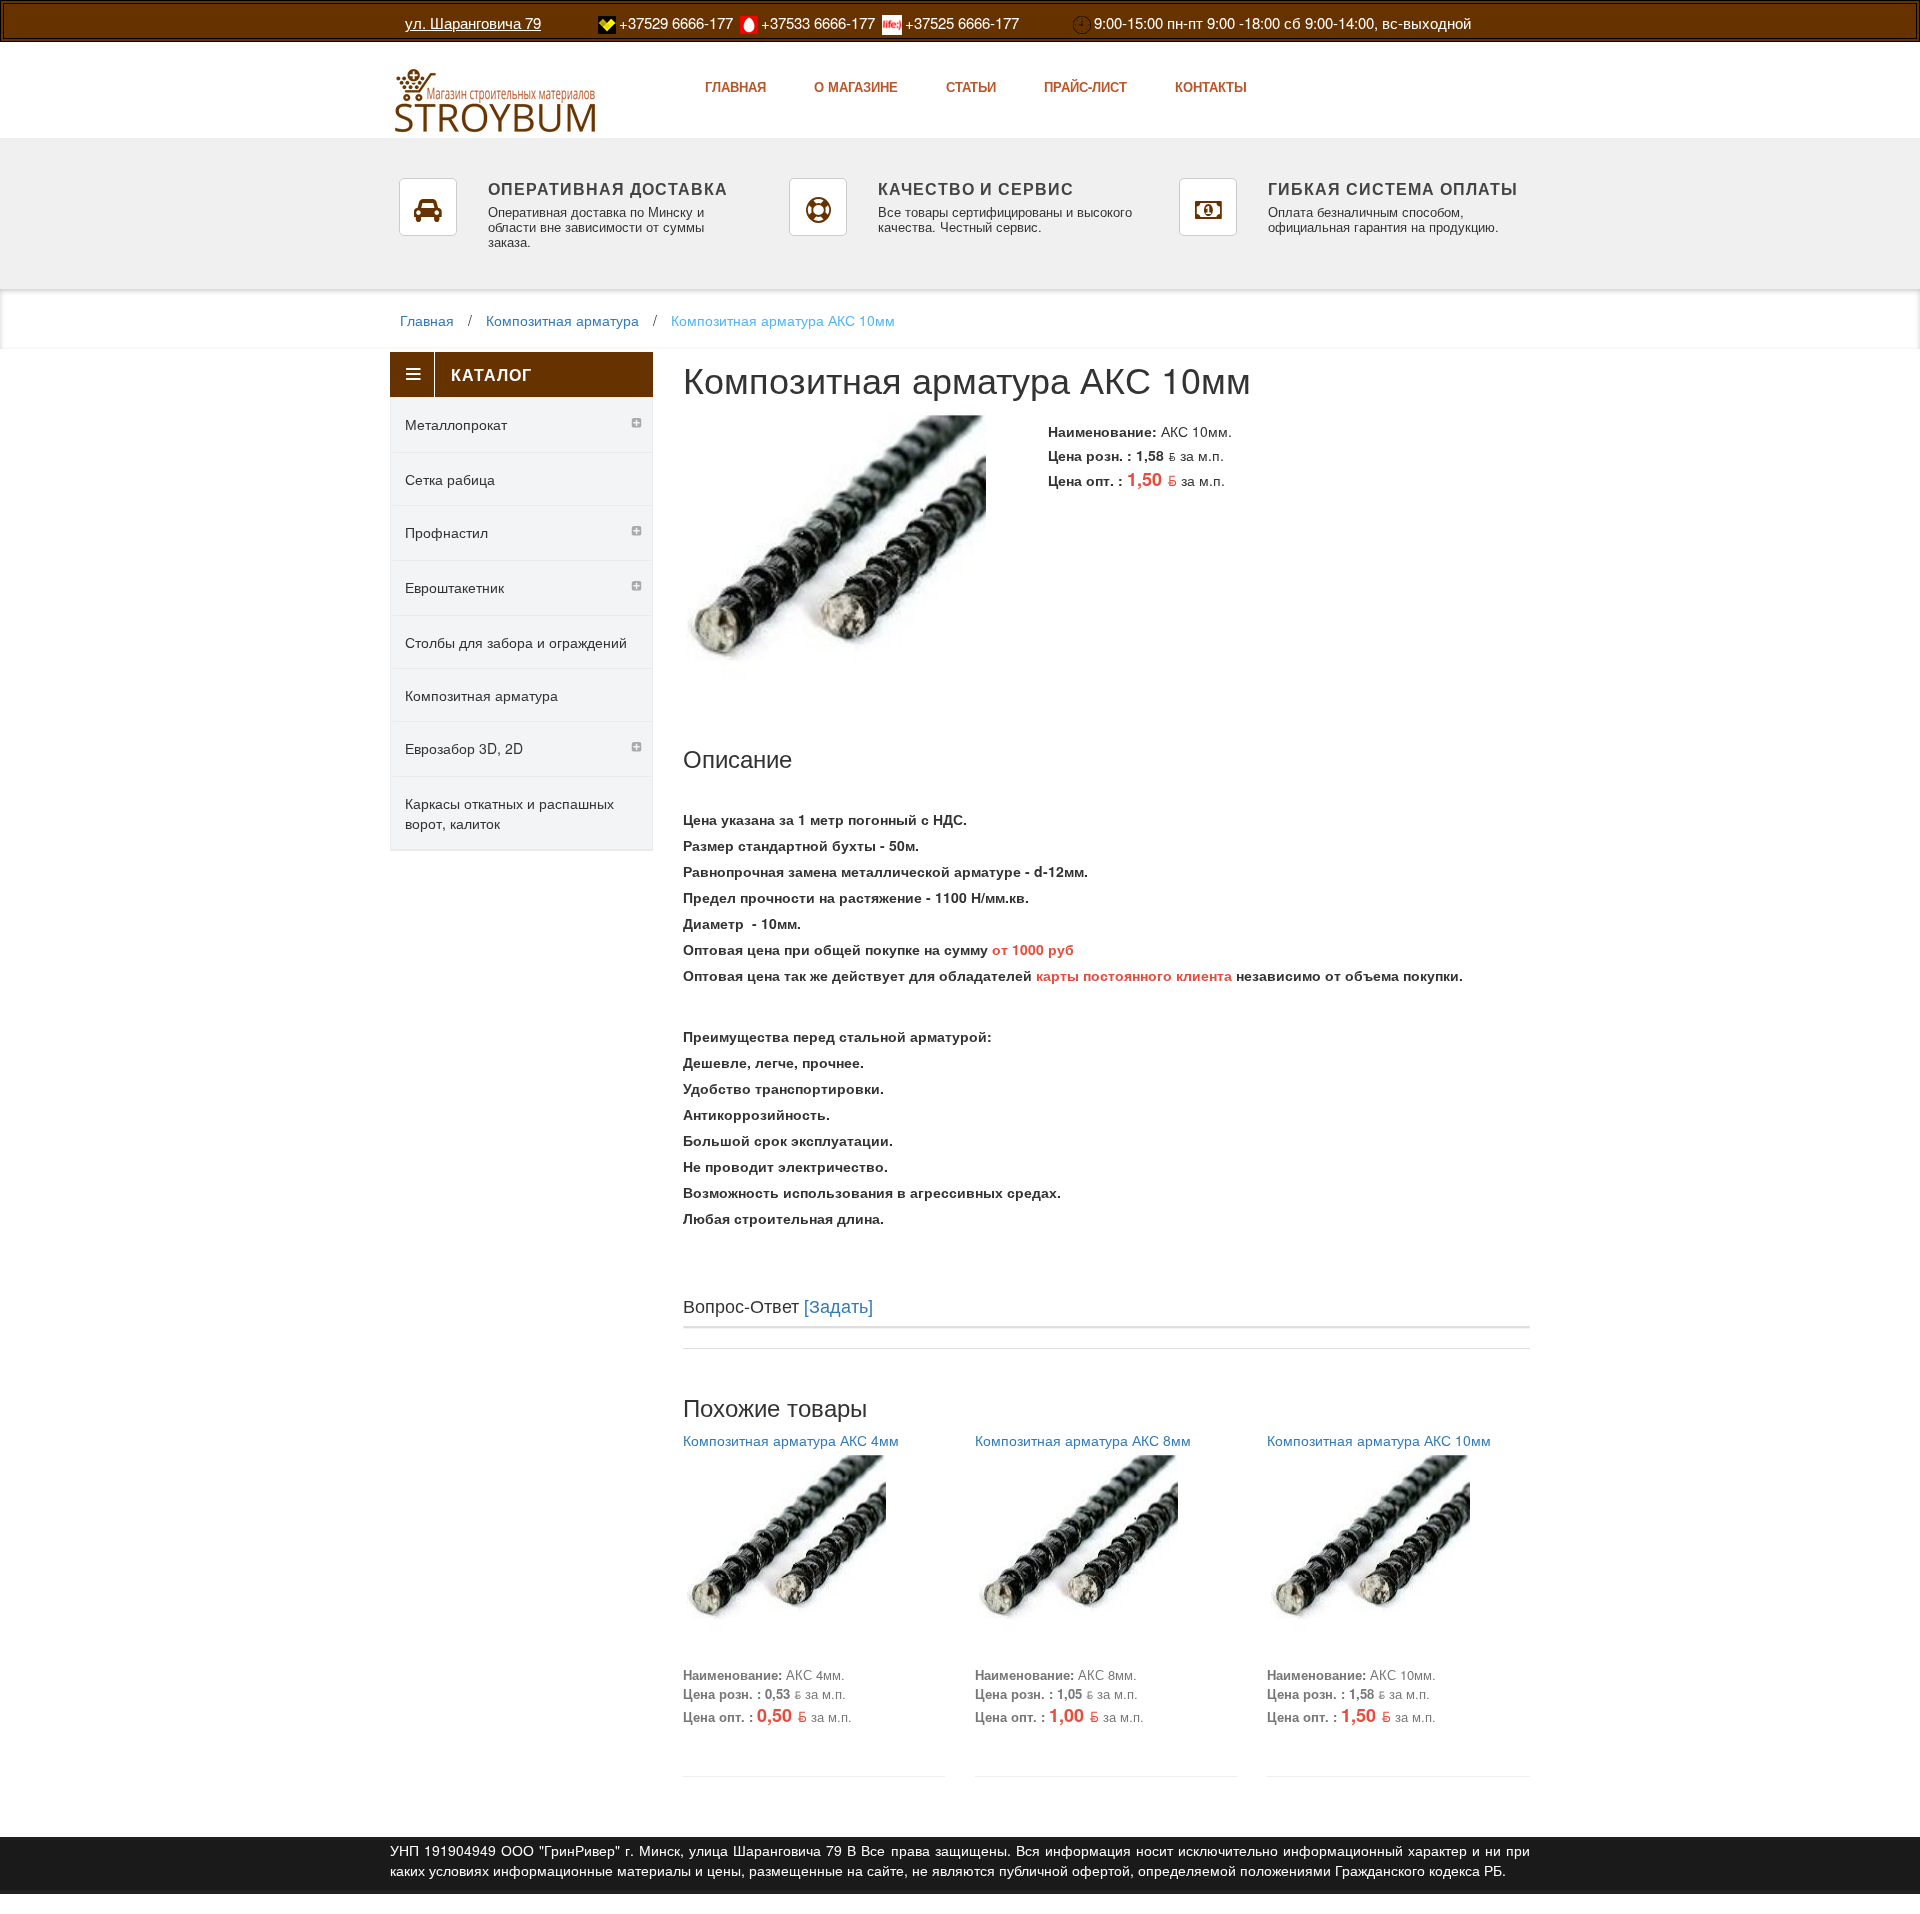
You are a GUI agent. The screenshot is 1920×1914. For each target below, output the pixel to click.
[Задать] (838, 1305)
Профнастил (446, 532)
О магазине (856, 86)
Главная (735, 86)
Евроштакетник (454, 587)
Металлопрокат (456, 424)
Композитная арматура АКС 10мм (783, 320)
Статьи (971, 86)
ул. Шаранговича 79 (473, 22)
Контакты (1211, 86)
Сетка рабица (450, 479)
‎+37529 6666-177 (676, 22)
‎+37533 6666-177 (818, 22)
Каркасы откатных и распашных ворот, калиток (509, 813)
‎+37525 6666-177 (962, 22)
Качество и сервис (976, 188)
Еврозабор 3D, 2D (464, 748)
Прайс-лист (1085, 86)
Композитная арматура (562, 320)
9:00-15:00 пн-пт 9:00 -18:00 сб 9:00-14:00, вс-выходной (1282, 22)
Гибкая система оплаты (1393, 188)
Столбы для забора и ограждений (516, 642)
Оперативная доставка (608, 188)
